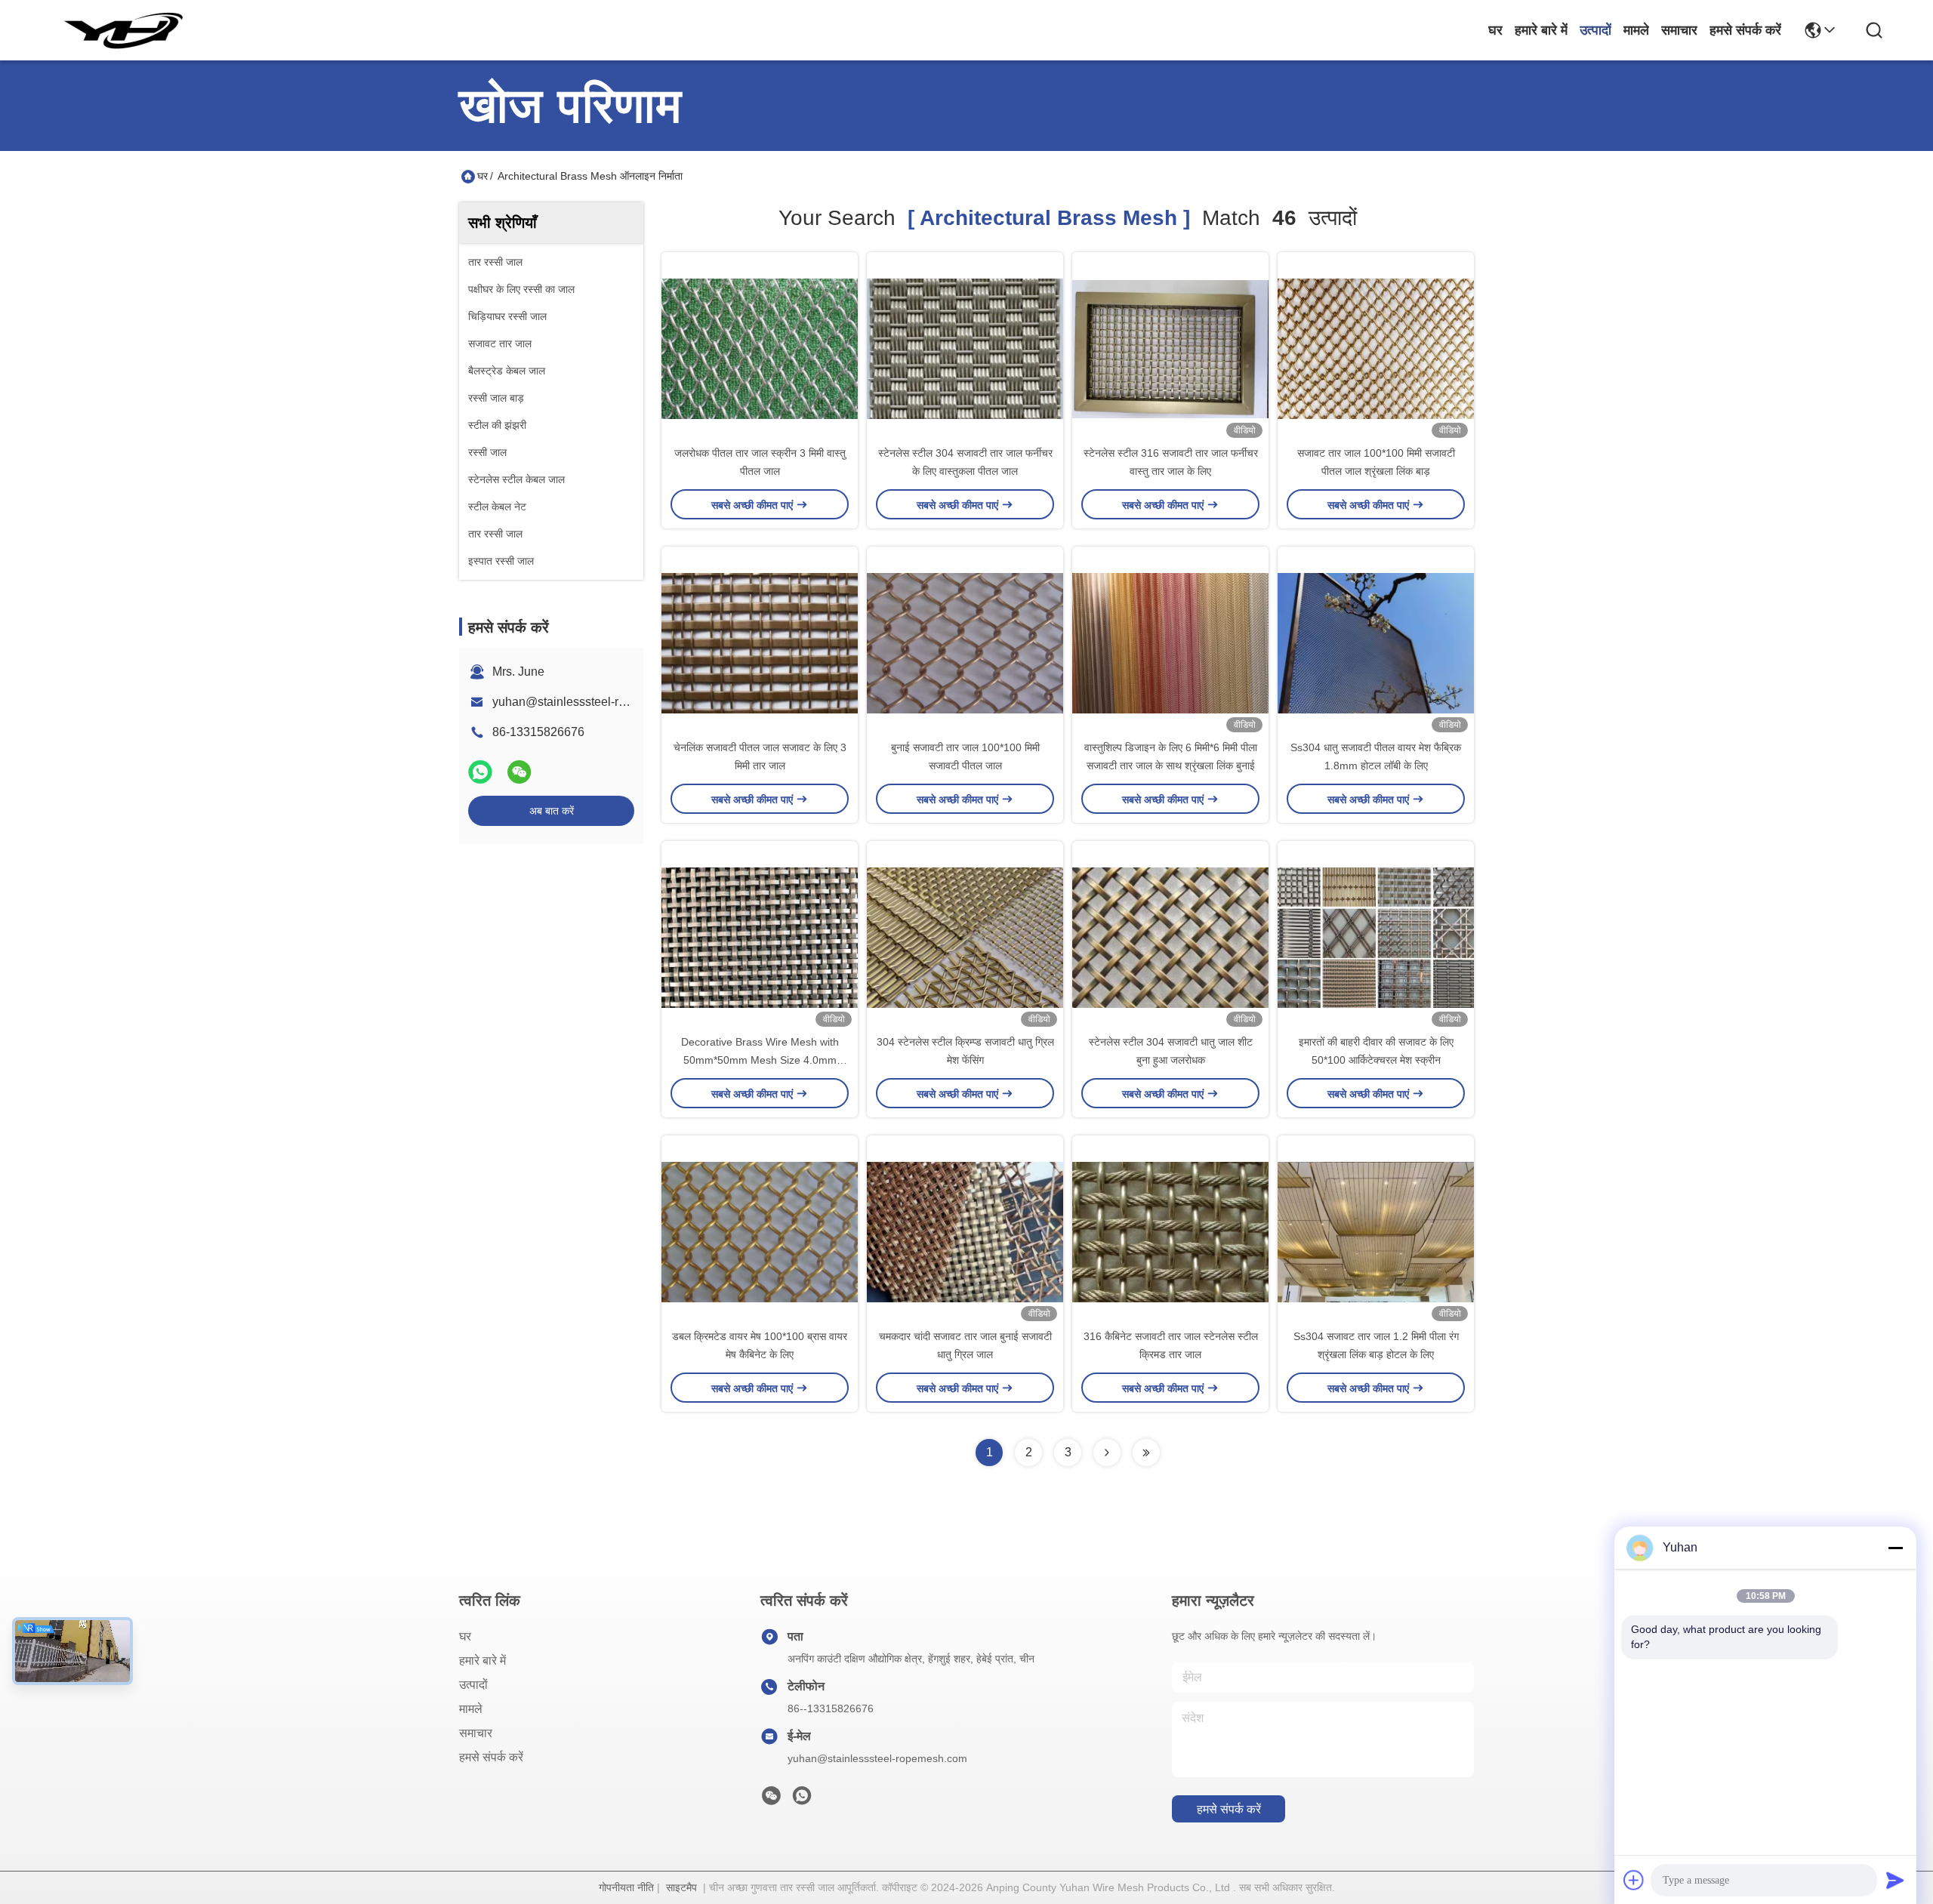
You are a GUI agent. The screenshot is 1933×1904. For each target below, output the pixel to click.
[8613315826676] (802, 1800)
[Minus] (1895, 1548)
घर (1495, 30)
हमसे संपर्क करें (1745, 30)
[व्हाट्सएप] (480, 772)
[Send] (1895, 1880)
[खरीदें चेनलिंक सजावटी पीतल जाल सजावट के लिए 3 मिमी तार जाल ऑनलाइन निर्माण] (760, 642)
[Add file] (1634, 1880)
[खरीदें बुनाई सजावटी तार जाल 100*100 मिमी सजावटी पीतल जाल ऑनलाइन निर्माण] (965, 642)
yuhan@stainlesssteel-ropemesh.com (593, 702)
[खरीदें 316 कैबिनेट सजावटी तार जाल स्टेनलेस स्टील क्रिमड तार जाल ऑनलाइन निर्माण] (1170, 1231)
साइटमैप (681, 1887)
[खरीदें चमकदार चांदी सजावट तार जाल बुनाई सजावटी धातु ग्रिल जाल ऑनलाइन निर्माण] (965, 1231)
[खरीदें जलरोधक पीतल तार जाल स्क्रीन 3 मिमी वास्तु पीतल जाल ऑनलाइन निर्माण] (760, 348)
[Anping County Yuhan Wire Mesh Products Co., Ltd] (122, 30)
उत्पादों (1595, 30)
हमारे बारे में (1541, 30)
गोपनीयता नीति (626, 1887)
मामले (1636, 30)
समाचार (1679, 30)
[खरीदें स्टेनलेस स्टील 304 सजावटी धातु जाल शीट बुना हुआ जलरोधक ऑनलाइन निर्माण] (1170, 937)
